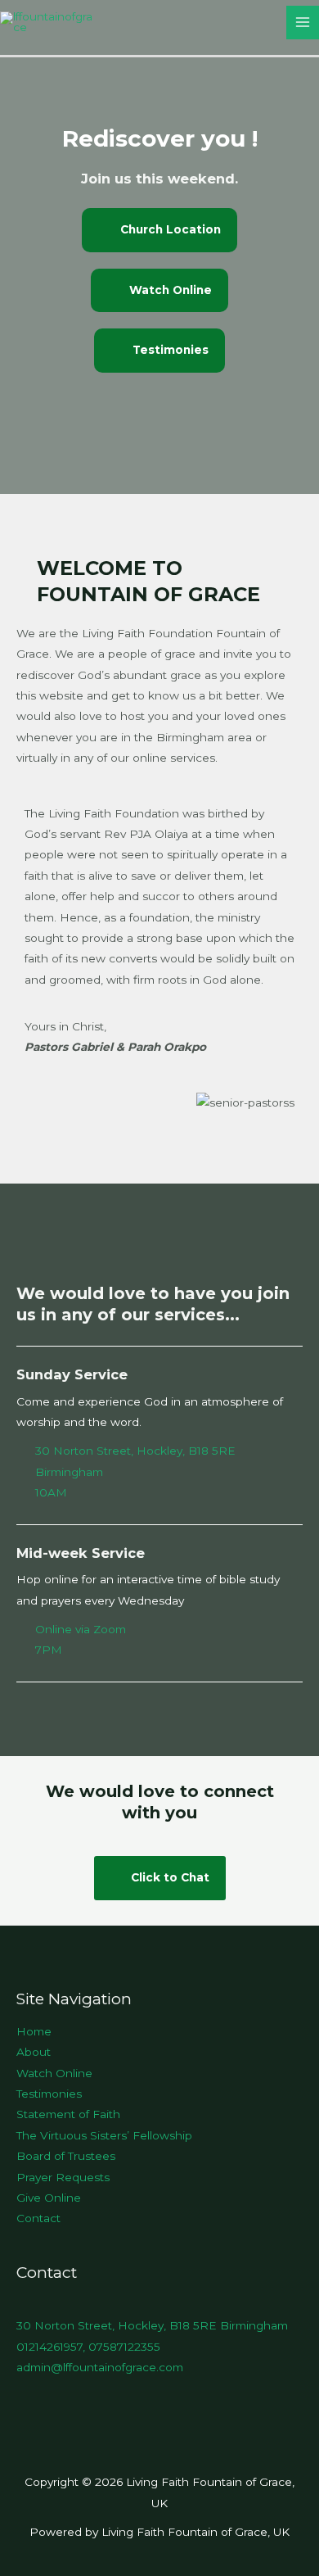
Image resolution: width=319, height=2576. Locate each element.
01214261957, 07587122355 (88, 2347)
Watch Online (54, 2073)
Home (34, 2031)
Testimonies (49, 2094)
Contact (38, 2218)
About (34, 2052)
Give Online (49, 2198)
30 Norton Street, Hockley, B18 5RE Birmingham (152, 2325)
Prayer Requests (63, 2177)
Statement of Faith (68, 2114)
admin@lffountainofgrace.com (100, 2367)
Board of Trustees (66, 2156)
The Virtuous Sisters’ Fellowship (104, 2135)
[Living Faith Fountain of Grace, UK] (49, 21)
